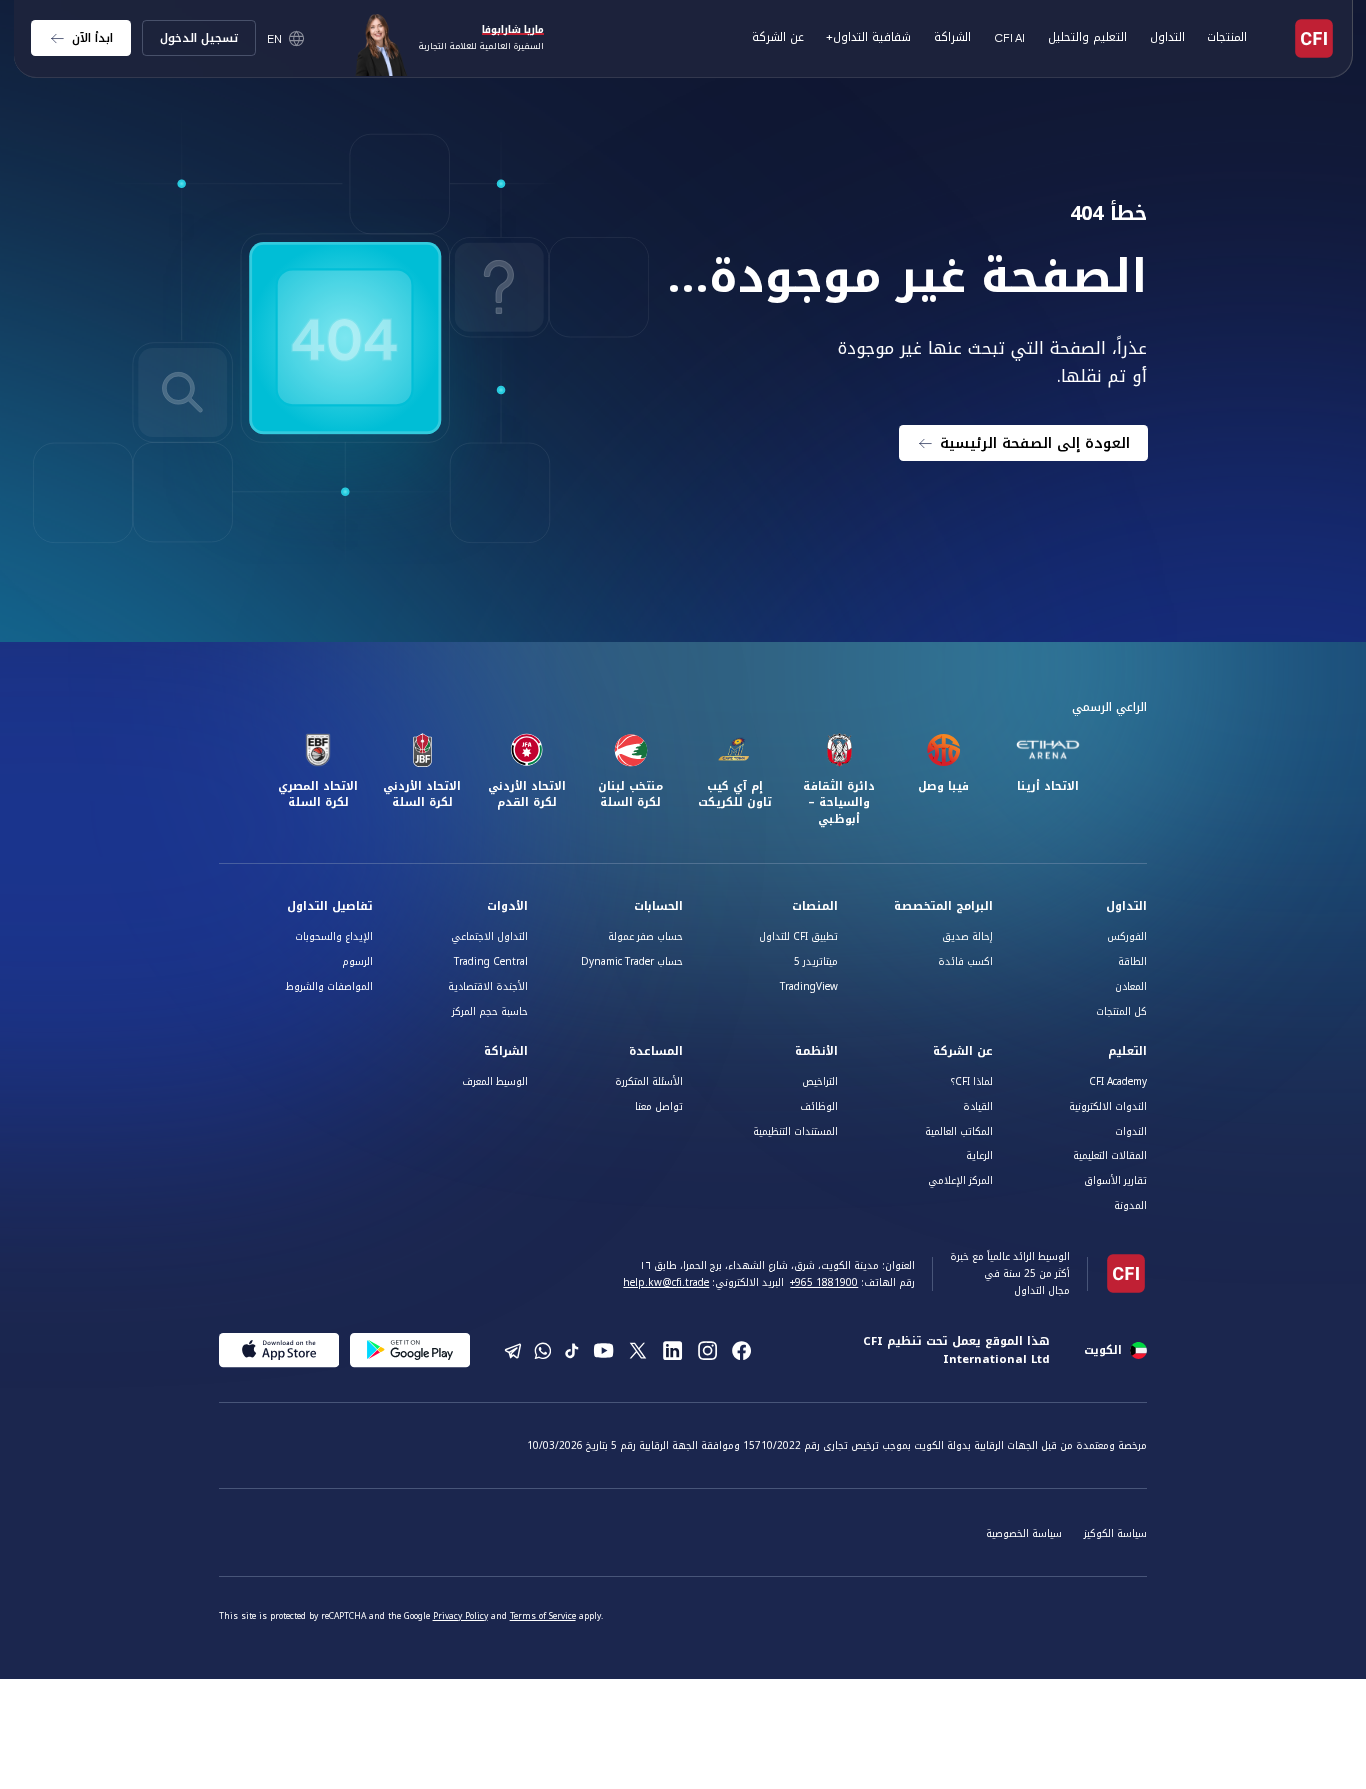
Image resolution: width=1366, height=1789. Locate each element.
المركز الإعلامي (960, 1180)
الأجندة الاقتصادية (488, 986)
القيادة (978, 1106)
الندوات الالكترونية (1108, 1106)
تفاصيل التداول (330, 906)
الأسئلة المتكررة (649, 1081)
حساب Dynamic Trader (632, 961)
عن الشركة (963, 1051)
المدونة (1130, 1205)
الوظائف (819, 1106)
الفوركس (1127, 936)
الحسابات (658, 906)
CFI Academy (1118, 1081)
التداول (1126, 906)
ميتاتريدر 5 (816, 961)
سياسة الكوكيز (1115, 1533)
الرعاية (979, 1155)
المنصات (815, 906)
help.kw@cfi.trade (666, 1282)
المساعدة (656, 1051)
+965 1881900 (824, 1282)
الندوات (1131, 1131)
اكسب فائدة (965, 961)
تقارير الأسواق (1115, 1180)
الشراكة (952, 37)
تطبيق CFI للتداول (798, 936)
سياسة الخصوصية (1024, 1533)
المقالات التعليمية (1110, 1155)
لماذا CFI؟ (971, 1081)
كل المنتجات (1121, 1011)
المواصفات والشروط (329, 986)
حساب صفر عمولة (645, 936)
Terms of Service (543, 1616)
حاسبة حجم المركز (490, 1011)
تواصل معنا (659, 1106)
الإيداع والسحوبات (334, 936)
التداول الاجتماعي (489, 936)
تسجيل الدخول (199, 38)
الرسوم (357, 961)
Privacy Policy (460, 1616)
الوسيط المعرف (495, 1081)
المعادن (1131, 986)
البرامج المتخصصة (943, 906)
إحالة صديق (967, 936)
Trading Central (491, 961)
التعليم (1127, 1051)
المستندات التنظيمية (795, 1131)
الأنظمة (816, 1051)
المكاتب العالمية (959, 1131)
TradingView (809, 986)
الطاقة (1132, 961)
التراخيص (820, 1081)
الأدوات (507, 906)
